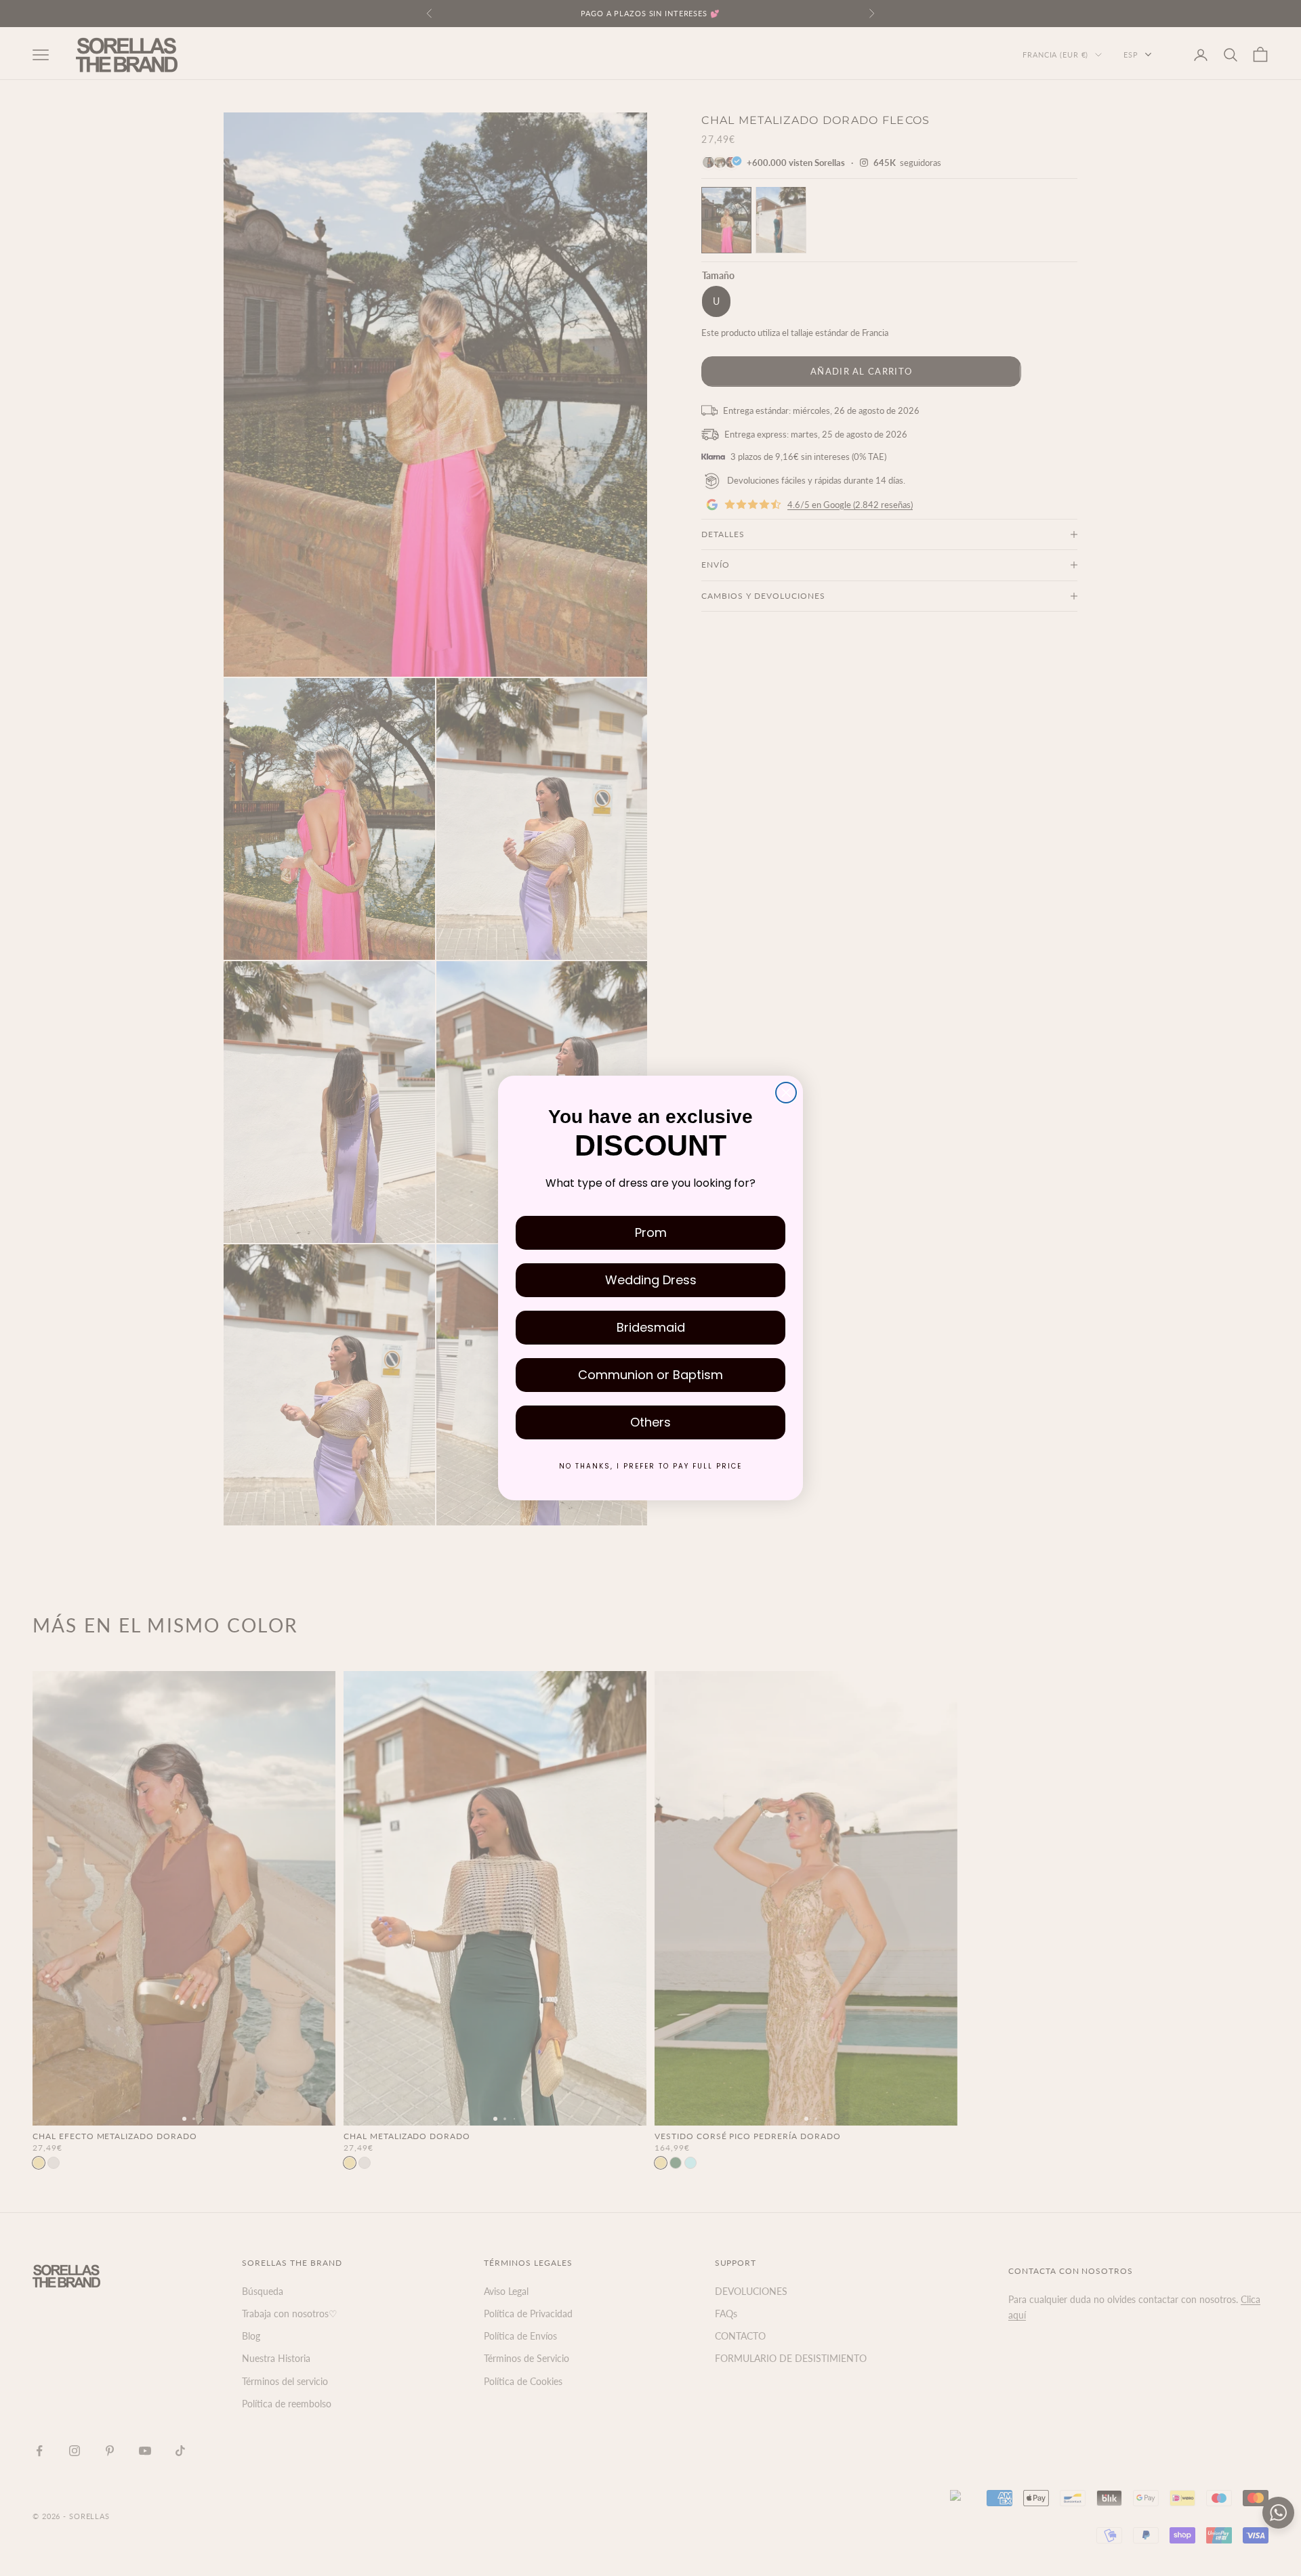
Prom (651, 1232)
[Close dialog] (786, 1093)
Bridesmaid (651, 1327)
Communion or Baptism (650, 1375)
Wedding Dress (651, 1280)
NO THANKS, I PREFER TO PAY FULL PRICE (650, 1466)
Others (650, 1422)
